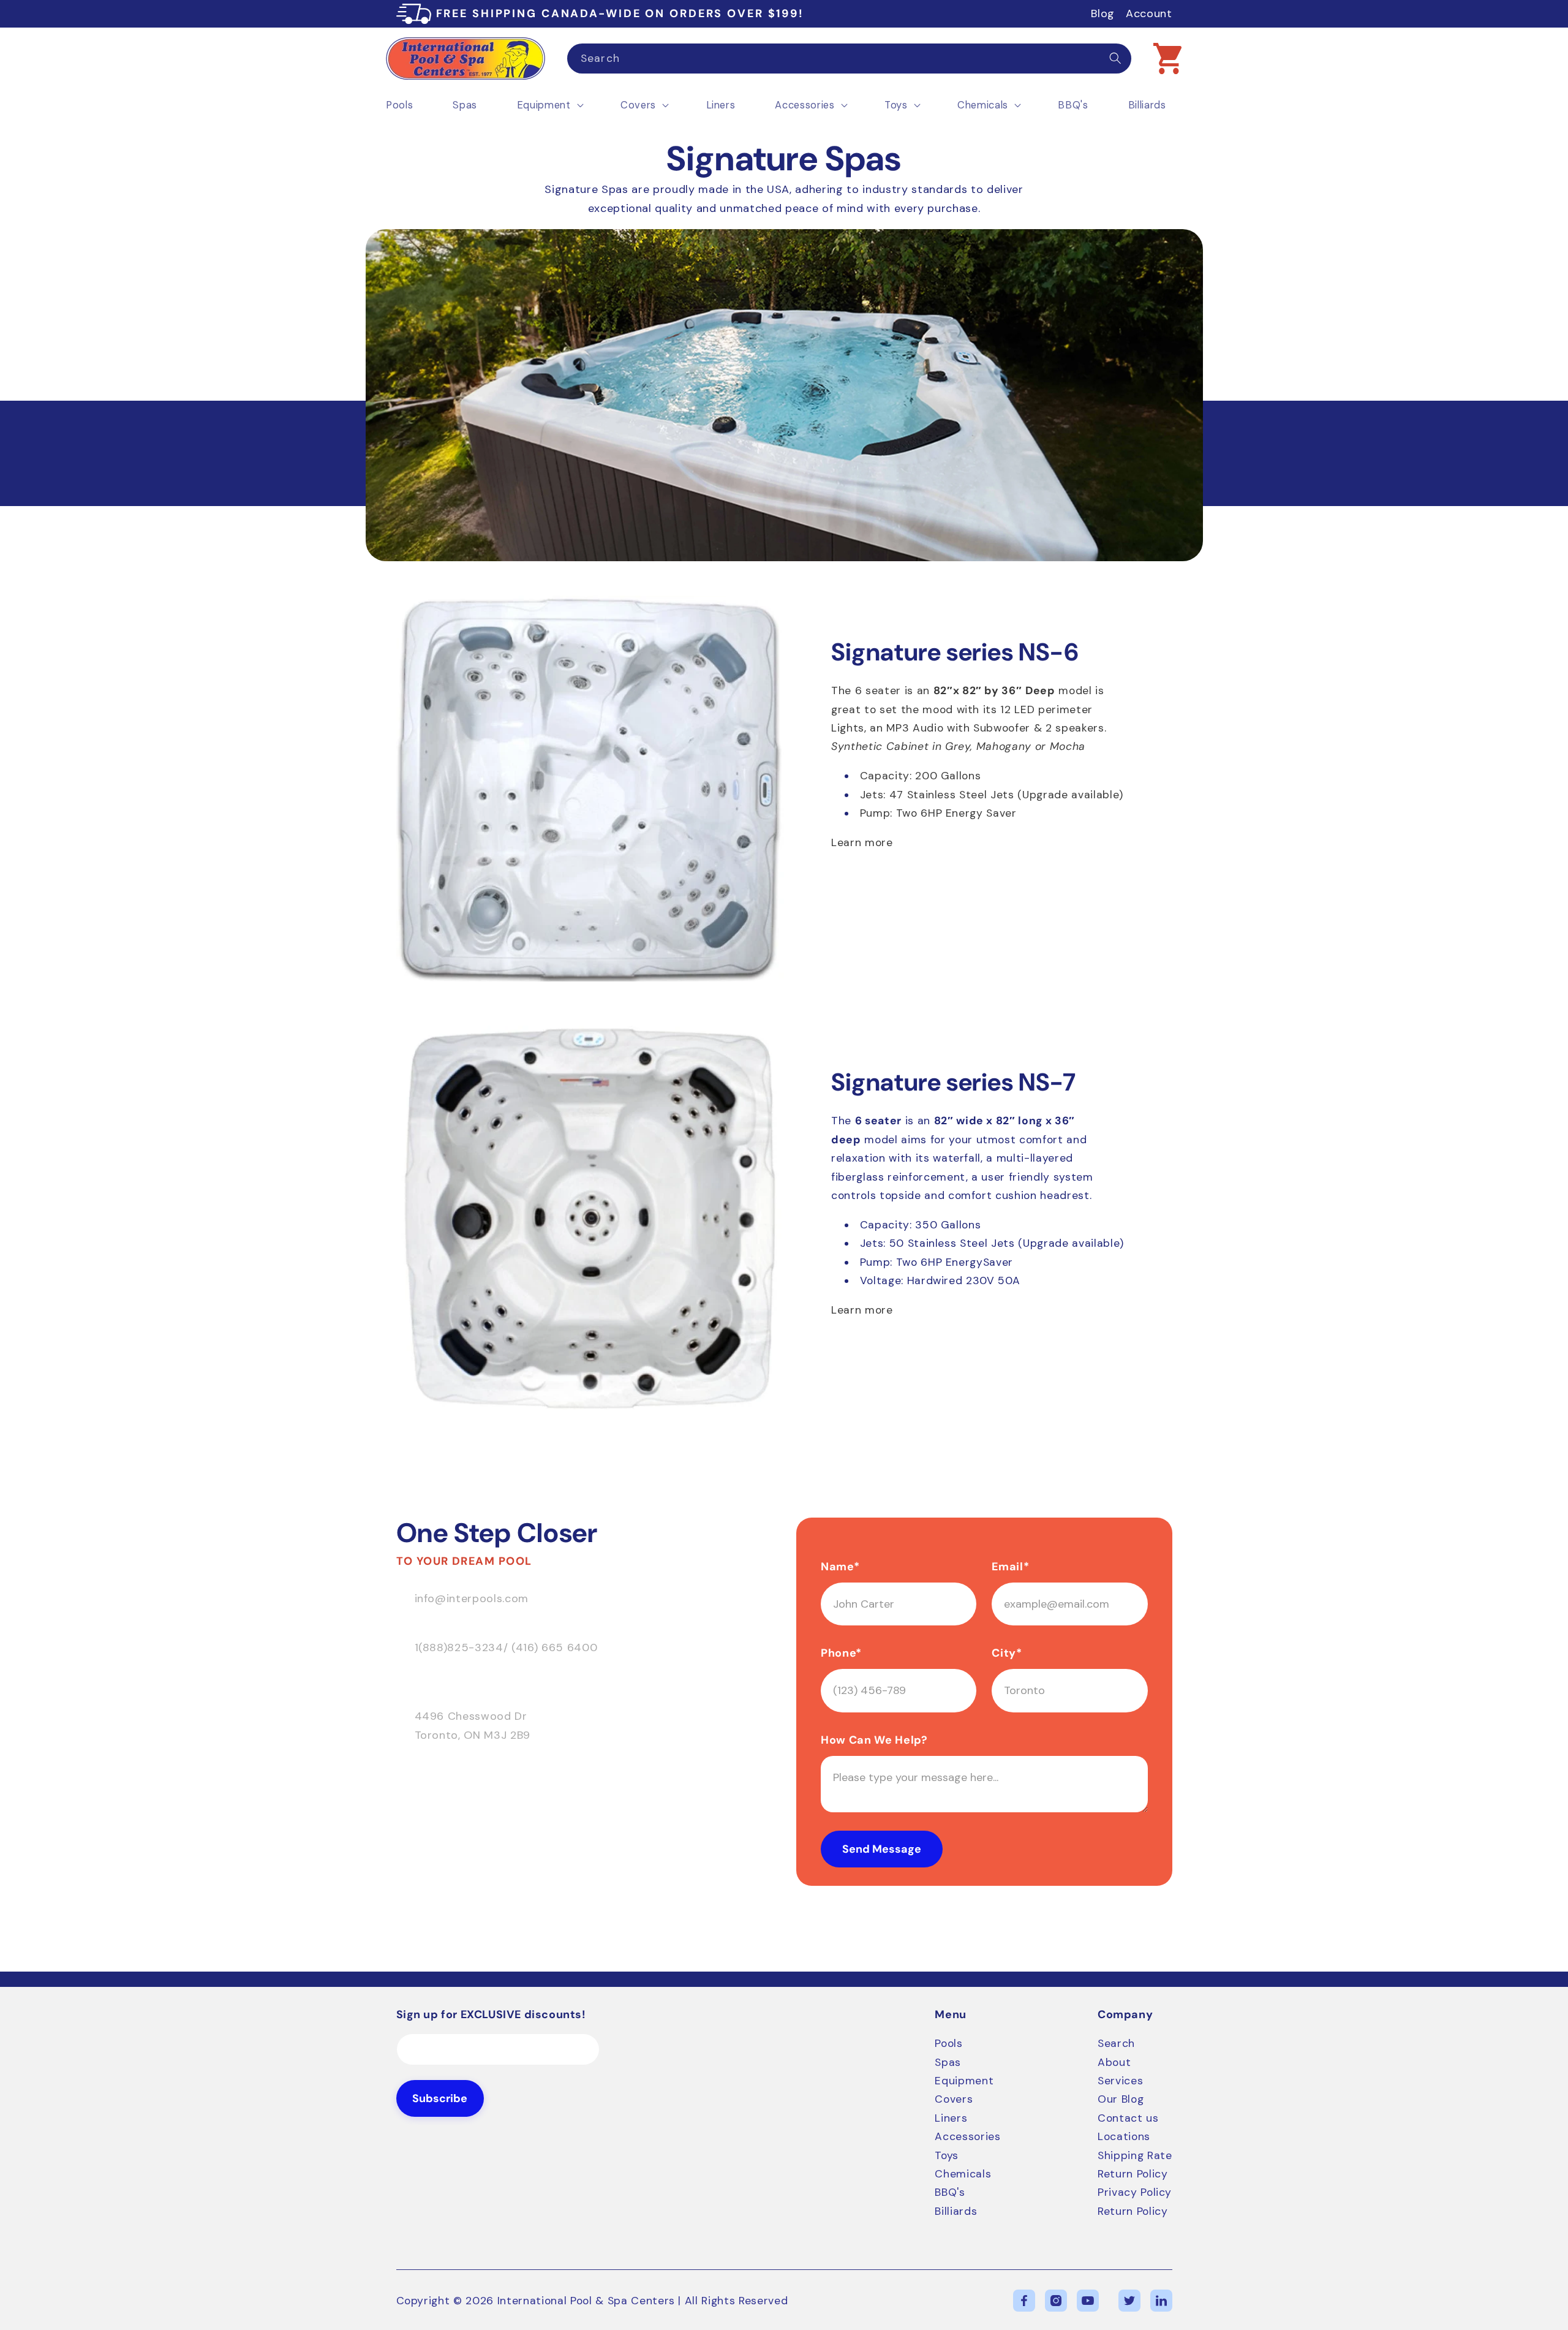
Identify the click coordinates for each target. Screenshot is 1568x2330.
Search (1116, 2043)
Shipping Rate (1135, 2155)
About (1114, 2062)
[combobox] (849, 59)
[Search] (1115, 58)
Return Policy (1133, 2174)
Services (1120, 2081)
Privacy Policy (1135, 2192)
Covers (954, 2099)
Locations (1124, 2136)
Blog (1103, 13)
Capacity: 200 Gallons (921, 776)
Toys (947, 2155)
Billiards (956, 2211)
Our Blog (1121, 2099)
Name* (840, 1567)
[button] (1167, 58)
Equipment (964, 2081)
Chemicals (963, 2174)
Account (1149, 13)
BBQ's (950, 2192)
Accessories (967, 2136)
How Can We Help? (874, 1740)
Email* (1010, 1567)
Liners (951, 2118)
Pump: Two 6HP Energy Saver (938, 813)
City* (1007, 1653)
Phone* (841, 1653)
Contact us (1128, 2118)
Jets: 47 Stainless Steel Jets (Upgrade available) (992, 795)
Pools (948, 2043)
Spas (948, 2062)
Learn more (862, 842)
